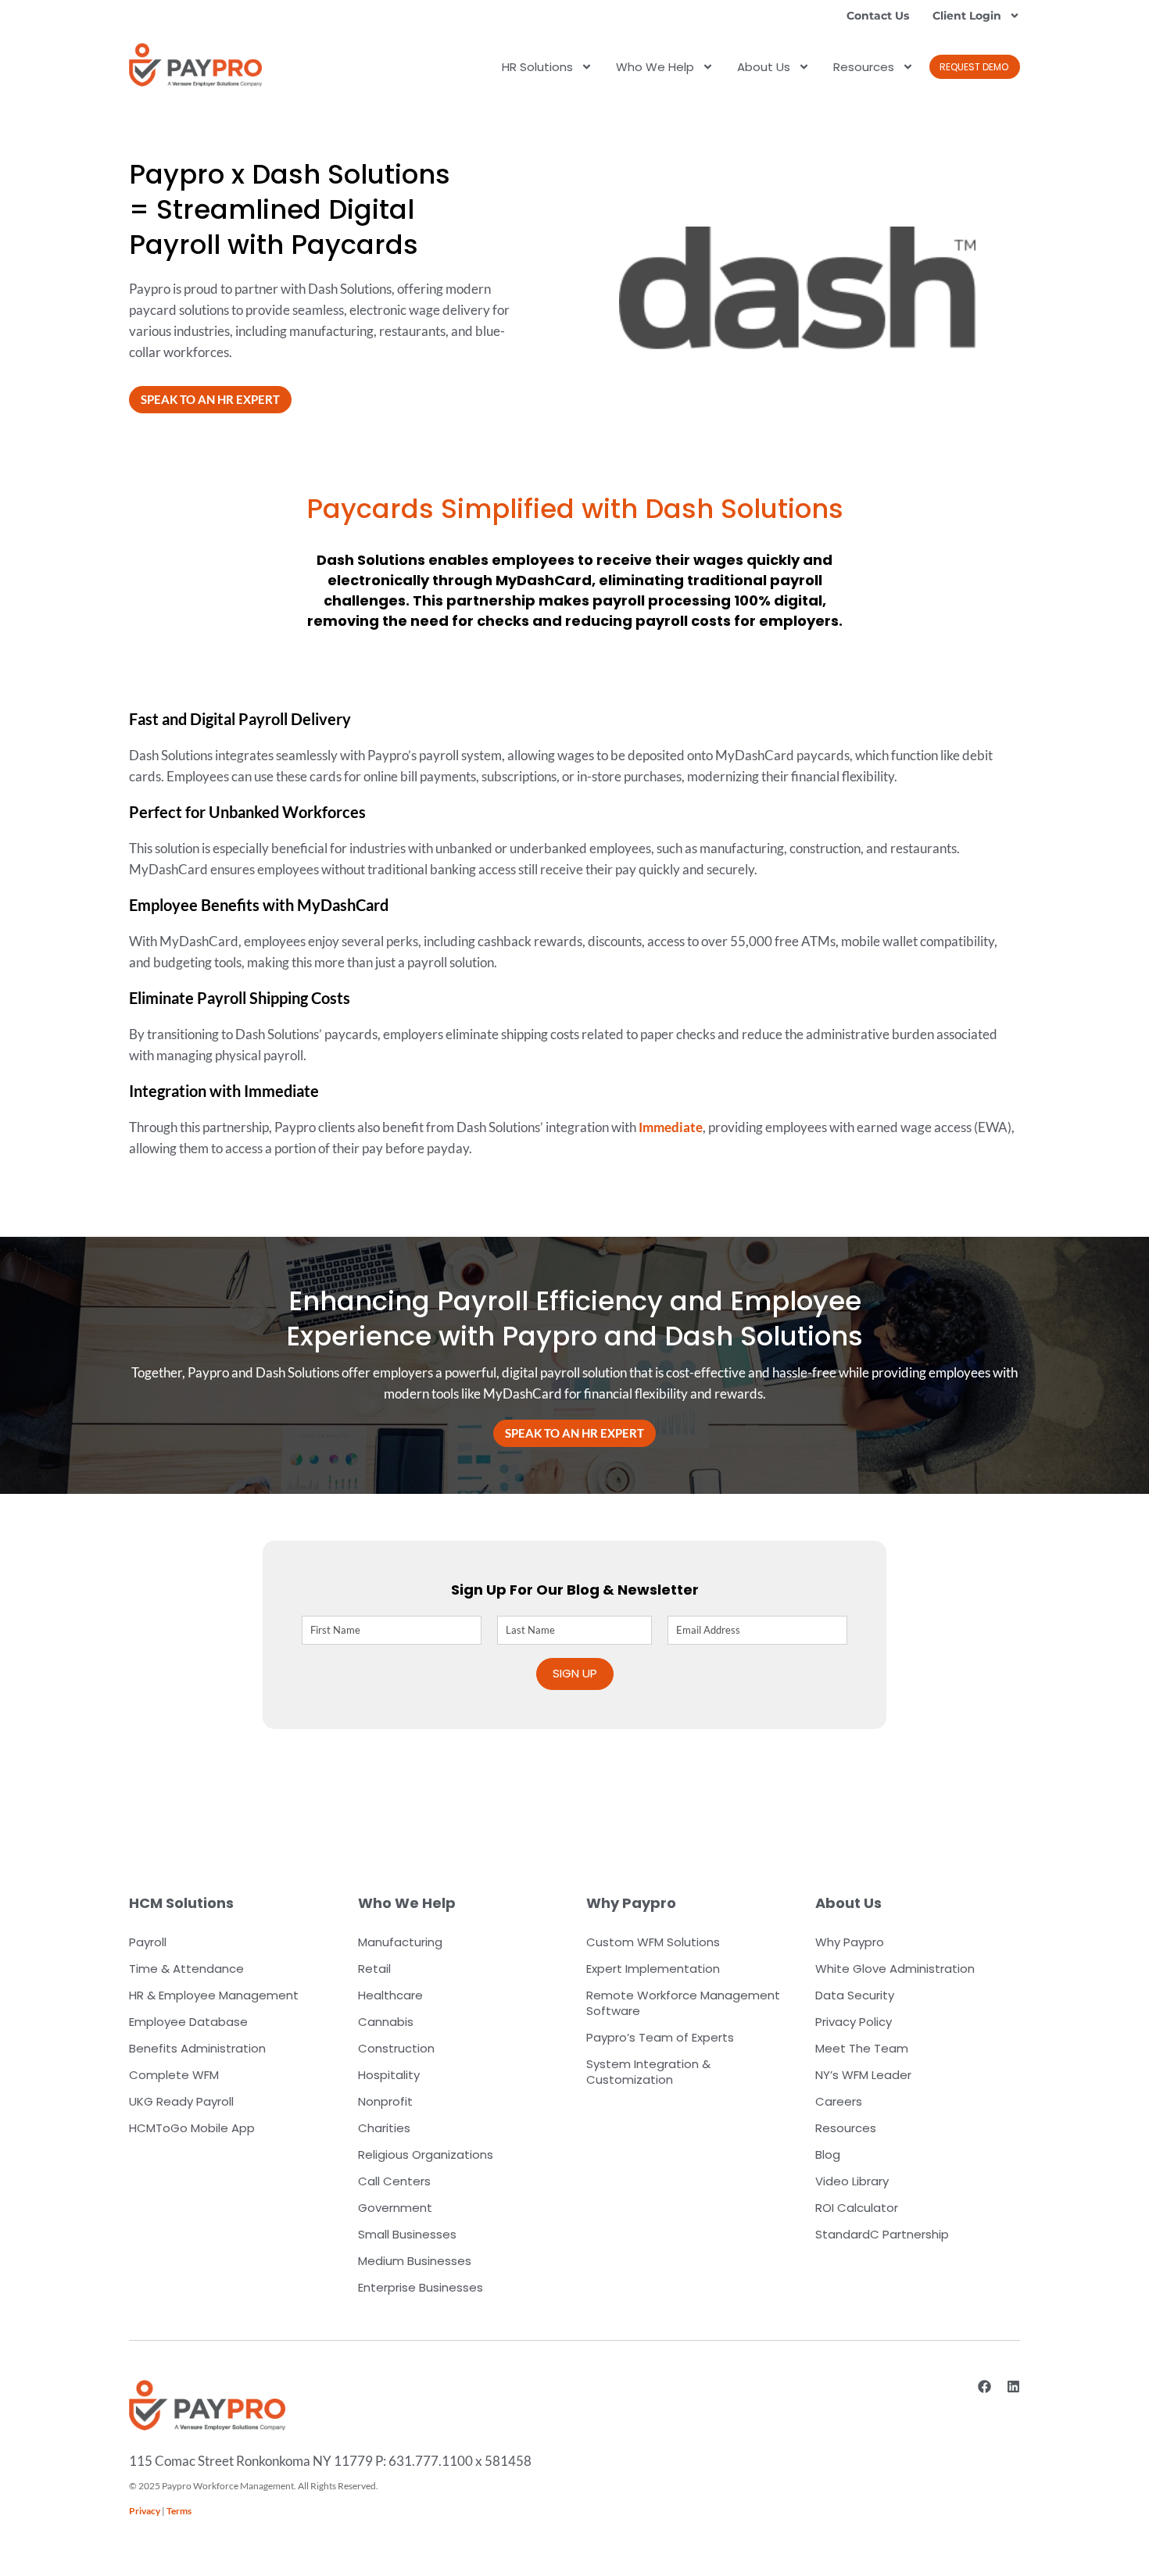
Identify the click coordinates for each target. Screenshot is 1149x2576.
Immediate (671, 1127)
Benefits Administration (197, 2048)
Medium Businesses (415, 2261)
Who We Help (655, 67)
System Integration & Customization (648, 2072)
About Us (764, 67)
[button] (975, 67)
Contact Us (878, 16)
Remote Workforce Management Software (683, 2003)
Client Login (967, 16)
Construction (396, 2048)
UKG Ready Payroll (181, 2101)
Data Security (855, 1995)
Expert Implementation (653, 1969)
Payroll (148, 1942)
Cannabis (386, 2022)
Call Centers (394, 2181)
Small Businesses (407, 2234)
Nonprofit (385, 2101)
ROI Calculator (857, 2208)
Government (395, 2208)
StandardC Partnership (882, 2234)
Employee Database (188, 2022)
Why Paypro (850, 1942)
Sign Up (575, 1673)
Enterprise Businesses (421, 2287)
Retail (374, 1969)
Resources (864, 67)
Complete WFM (174, 2075)
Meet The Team (862, 2048)
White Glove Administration (895, 1969)
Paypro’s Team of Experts (660, 2037)
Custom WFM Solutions (653, 1942)
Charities (384, 2128)
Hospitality (389, 2075)
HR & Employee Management (214, 1995)
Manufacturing (400, 1942)
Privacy (145, 2511)
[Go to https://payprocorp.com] (195, 65)
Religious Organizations (426, 2154)
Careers (839, 2101)
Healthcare (390, 1995)
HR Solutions (537, 67)
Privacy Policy (854, 2022)
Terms (179, 2511)
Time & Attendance (186, 1969)
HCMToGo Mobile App (192, 2128)
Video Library (852, 2181)
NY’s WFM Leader (863, 2075)
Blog (828, 2154)
